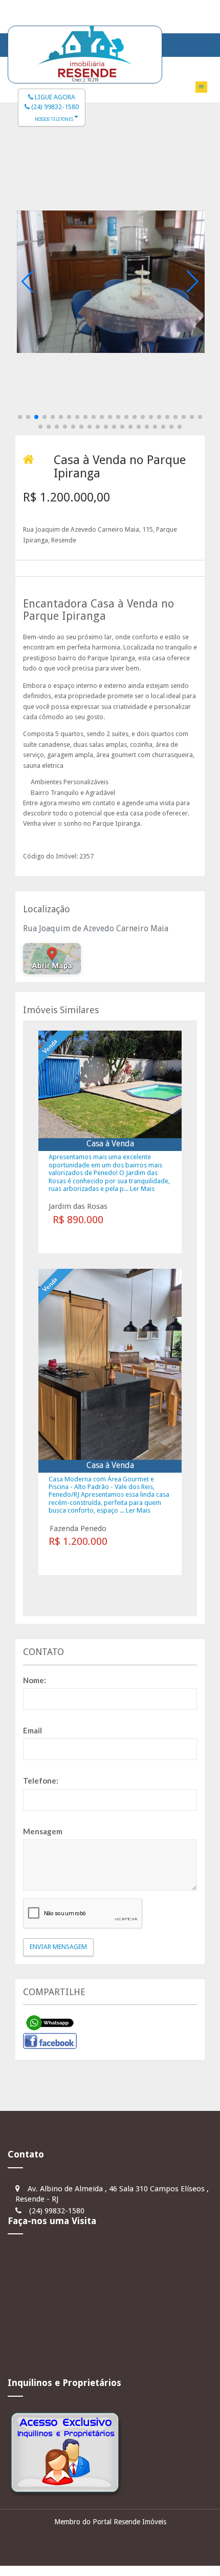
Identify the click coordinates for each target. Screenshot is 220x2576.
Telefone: (41, 1781)
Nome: (35, 1680)
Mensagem (43, 1831)
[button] (20, 417)
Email (32, 1730)
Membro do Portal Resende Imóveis (110, 2522)
